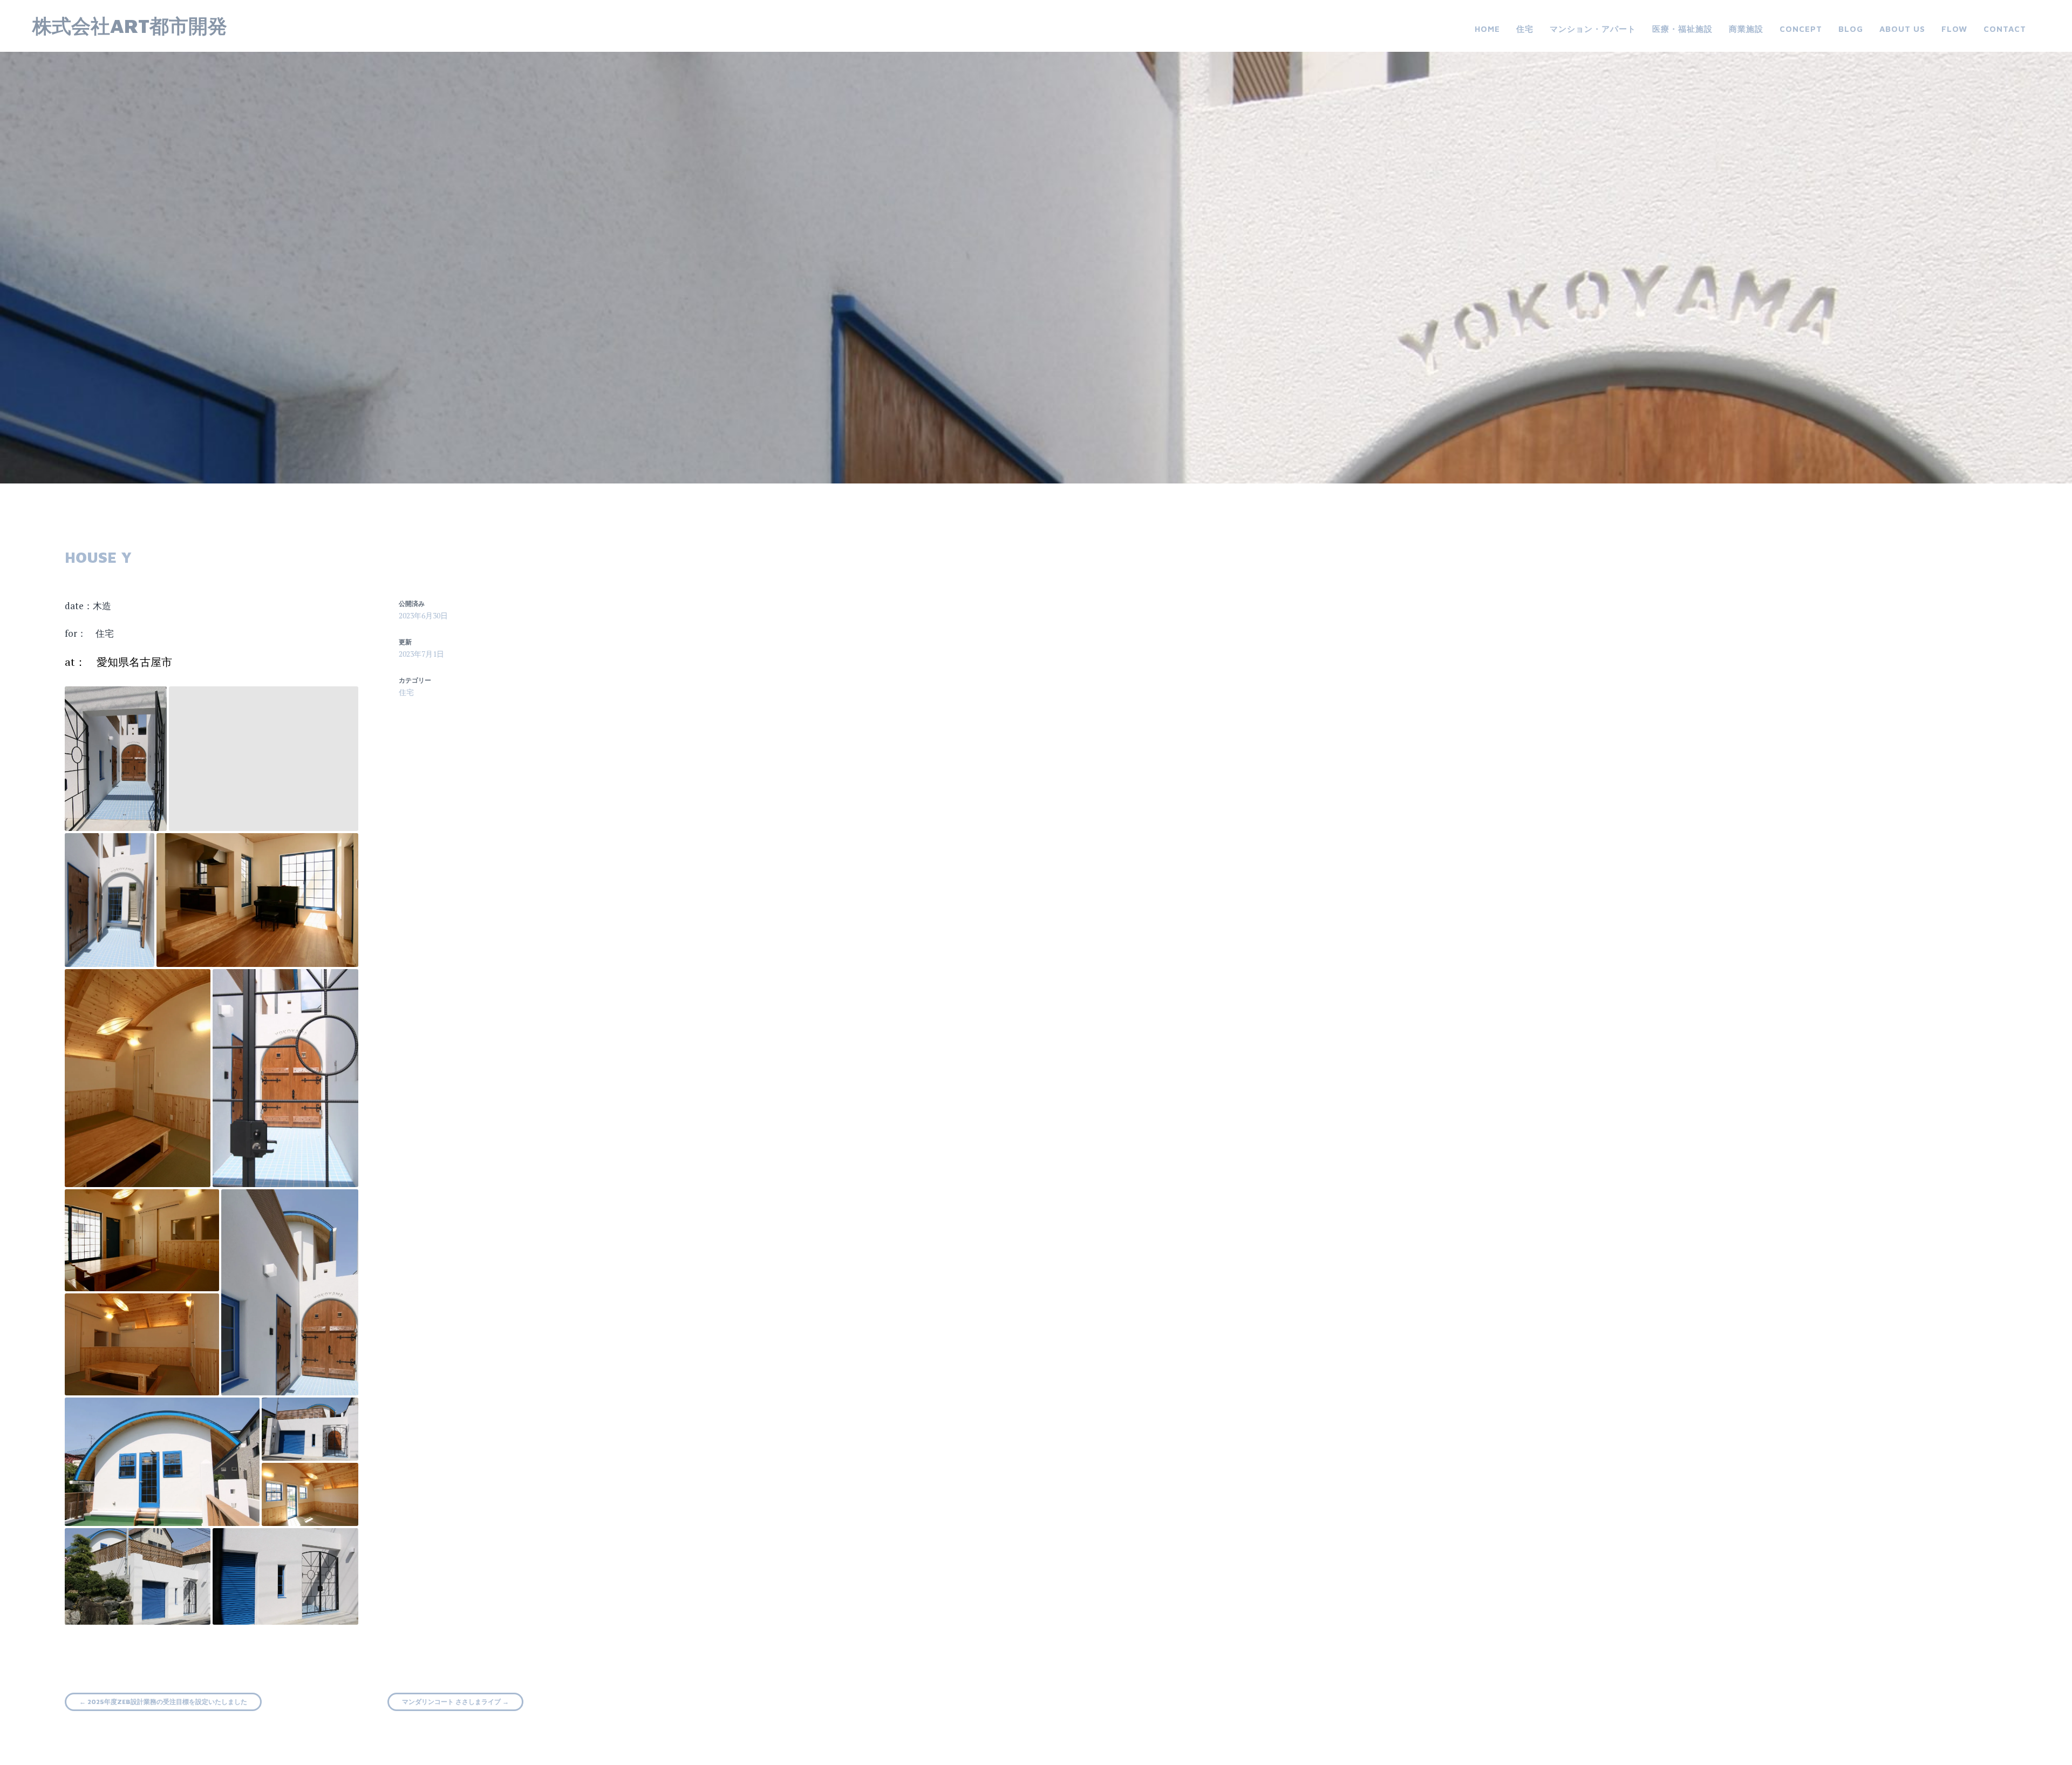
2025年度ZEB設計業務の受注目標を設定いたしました (163, 1702)
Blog (1851, 29)
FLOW (1954, 29)
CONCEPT (1801, 29)
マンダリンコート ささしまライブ (455, 1702)
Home (1487, 29)
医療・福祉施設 (1682, 29)
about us (1902, 29)
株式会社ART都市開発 (130, 26)
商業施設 (1746, 29)
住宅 (1525, 29)
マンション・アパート (1593, 29)
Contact (2005, 29)
